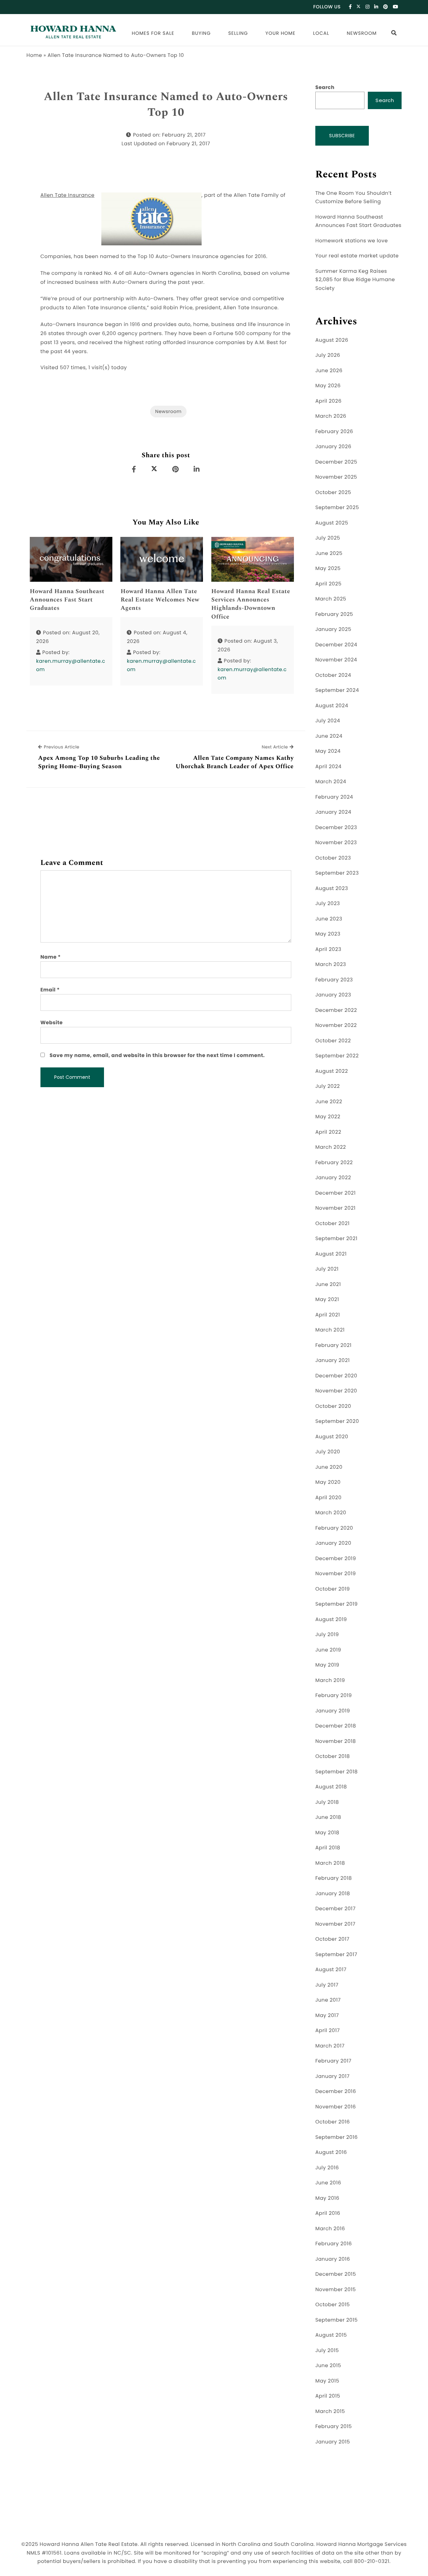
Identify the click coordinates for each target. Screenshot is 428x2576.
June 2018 (328, 1817)
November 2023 (336, 843)
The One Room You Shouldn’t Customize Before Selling (353, 198)
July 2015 (327, 2351)
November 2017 (335, 1924)
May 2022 (328, 1117)
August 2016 (331, 2152)
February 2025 (334, 614)
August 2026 (332, 340)
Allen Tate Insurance (68, 195)
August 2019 (331, 1620)
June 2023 (329, 919)
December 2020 (336, 1376)
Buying (201, 33)
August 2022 (332, 1071)
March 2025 (331, 599)
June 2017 (328, 2000)
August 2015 (331, 2335)
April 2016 (328, 2213)
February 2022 (334, 1163)
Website (52, 1023)
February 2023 (334, 980)
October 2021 (332, 1224)
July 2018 (327, 1802)
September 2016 (337, 2137)
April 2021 (328, 1315)
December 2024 (336, 645)
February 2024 (334, 797)
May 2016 (327, 2198)
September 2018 (337, 1772)
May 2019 (327, 1665)
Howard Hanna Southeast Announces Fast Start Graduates (67, 600)
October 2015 (333, 2305)
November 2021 (335, 1208)
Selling (238, 33)
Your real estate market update (357, 256)
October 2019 (333, 1589)
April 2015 (328, 2396)
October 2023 (333, 858)
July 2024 (328, 721)
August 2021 (331, 1254)
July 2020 (328, 1452)
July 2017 (327, 1985)
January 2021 (333, 1360)
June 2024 (329, 736)
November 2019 (336, 1574)
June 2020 (329, 1467)
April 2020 (328, 1498)
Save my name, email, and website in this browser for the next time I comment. (157, 1056)
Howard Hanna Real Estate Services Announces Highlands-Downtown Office (251, 604)
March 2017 (330, 2046)
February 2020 (334, 1528)
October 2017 (332, 1939)
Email (50, 990)
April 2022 (328, 1132)
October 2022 (333, 1041)
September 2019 (337, 1604)
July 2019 (327, 1635)
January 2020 (333, 1543)
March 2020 (331, 1513)
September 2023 (337, 873)
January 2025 (333, 629)
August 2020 (332, 1437)
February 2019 (334, 1696)
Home (34, 55)
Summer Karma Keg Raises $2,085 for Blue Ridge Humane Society (355, 280)
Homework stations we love (352, 241)
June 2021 (328, 1284)
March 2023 (331, 964)
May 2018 (327, 1833)
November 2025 (336, 477)
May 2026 (328, 386)
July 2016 (327, 2168)
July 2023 (328, 904)
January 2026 (333, 447)
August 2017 (331, 1970)
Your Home (281, 33)
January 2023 (333, 995)
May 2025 (328, 569)
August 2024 (332, 706)
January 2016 (333, 2259)
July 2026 (328, 355)
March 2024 (331, 782)
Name (51, 957)
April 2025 (328, 584)
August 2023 (332, 889)
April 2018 (328, 1848)
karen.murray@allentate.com (71, 666)
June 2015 (328, 2366)
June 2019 (328, 1650)
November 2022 (336, 1025)
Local (321, 33)
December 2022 (336, 1010)
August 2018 (331, 1787)
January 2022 (333, 1178)
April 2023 (328, 949)
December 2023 (336, 828)
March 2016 (330, 2229)
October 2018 (333, 1756)
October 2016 (333, 2122)
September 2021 (336, 1239)
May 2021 (327, 1300)
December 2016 (336, 2091)
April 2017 (328, 2031)
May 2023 (328, 934)
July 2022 (328, 1086)
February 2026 (334, 432)
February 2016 (334, 2244)
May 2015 (327, 2381)
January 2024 (333, 812)
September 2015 (337, 2320)
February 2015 (334, 2427)
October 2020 (333, 1406)
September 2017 (336, 1955)
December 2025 (336, 462)
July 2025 (328, 538)
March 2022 (331, 1147)
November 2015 (336, 2290)
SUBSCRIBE (342, 136)
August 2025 (332, 523)
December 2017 (335, 1909)
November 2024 (336, 660)
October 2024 (333, 675)
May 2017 (327, 2016)
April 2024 (328, 767)
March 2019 (330, 1680)
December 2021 (336, 1193)
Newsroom (362, 33)
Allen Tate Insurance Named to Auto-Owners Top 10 (166, 105)
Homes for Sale (153, 33)
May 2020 (328, 1482)
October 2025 (333, 493)
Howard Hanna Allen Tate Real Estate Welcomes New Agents (160, 600)
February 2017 (333, 2061)
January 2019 (333, 1711)
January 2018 (333, 1894)
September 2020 (337, 1421)
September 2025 (337, 508)
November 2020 (336, 1391)
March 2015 (330, 2411)
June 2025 (329, 553)
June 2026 (329, 371)
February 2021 (333, 1345)
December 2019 (336, 1559)
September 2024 (337, 690)
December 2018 (336, 1726)
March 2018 (330, 1863)
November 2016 (336, 2107)
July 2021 (327, 1269)
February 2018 (334, 1878)
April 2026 (328, 401)
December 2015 (336, 2274)
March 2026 (331, 416)
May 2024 (328, 751)
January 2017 (333, 2076)
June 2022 (329, 1102)
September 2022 (337, 1056)
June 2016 (328, 2183)
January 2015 (333, 2442)
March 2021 (330, 1330)
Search (325, 88)
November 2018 (336, 1741)
